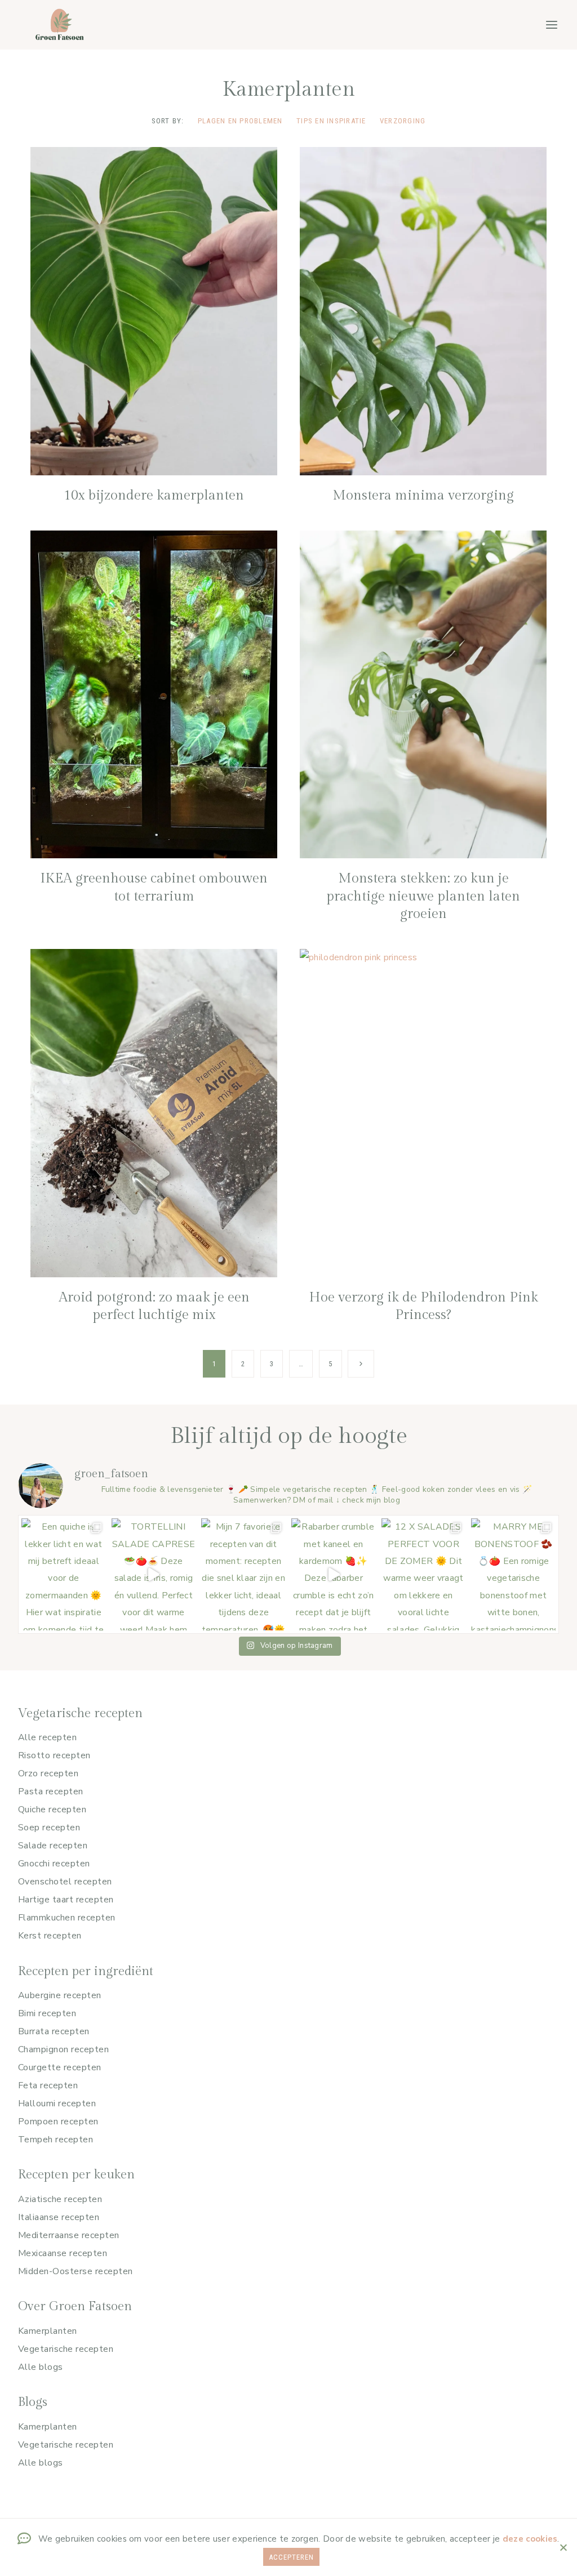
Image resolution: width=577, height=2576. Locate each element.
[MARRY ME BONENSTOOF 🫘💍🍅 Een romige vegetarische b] (513, 1574)
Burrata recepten (54, 2031)
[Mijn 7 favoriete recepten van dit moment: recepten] (243, 1574)
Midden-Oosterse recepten (76, 2271)
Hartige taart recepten (66, 1900)
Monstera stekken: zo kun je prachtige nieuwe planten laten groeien (423, 896)
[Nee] (563, 2547)
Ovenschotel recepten (65, 1882)
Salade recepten (53, 1846)
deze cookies (530, 2539)
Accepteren (291, 2557)
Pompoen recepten (58, 2122)
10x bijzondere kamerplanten (154, 496)
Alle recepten (47, 1737)
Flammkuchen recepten (67, 1918)
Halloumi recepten (57, 2103)
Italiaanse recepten (59, 2217)
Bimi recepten (47, 2013)
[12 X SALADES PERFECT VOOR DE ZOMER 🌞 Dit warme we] (424, 1574)
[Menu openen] (551, 24)
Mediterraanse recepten (69, 2235)
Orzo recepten (48, 1773)
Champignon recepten (63, 2049)
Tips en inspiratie (331, 121)
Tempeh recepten (56, 2140)
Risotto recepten (54, 1755)
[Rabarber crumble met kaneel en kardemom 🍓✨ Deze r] (334, 1574)
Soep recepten (49, 1828)
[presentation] (154, 311)
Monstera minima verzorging (423, 496)
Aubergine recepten (60, 1995)
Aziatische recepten (60, 2199)
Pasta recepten (51, 1791)
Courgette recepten (60, 2067)
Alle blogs (41, 2367)
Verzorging (403, 121)
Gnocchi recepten (54, 1864)
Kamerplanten (48, 2331)
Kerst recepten (50, 1936)
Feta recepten (48, 2085)
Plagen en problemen (240, 121)
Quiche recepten (52, 1810)
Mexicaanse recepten (63, 2253)
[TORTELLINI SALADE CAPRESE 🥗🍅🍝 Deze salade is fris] (154, 1574)
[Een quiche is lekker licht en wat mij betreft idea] (64, 1574)
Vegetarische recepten (66, 2349)
